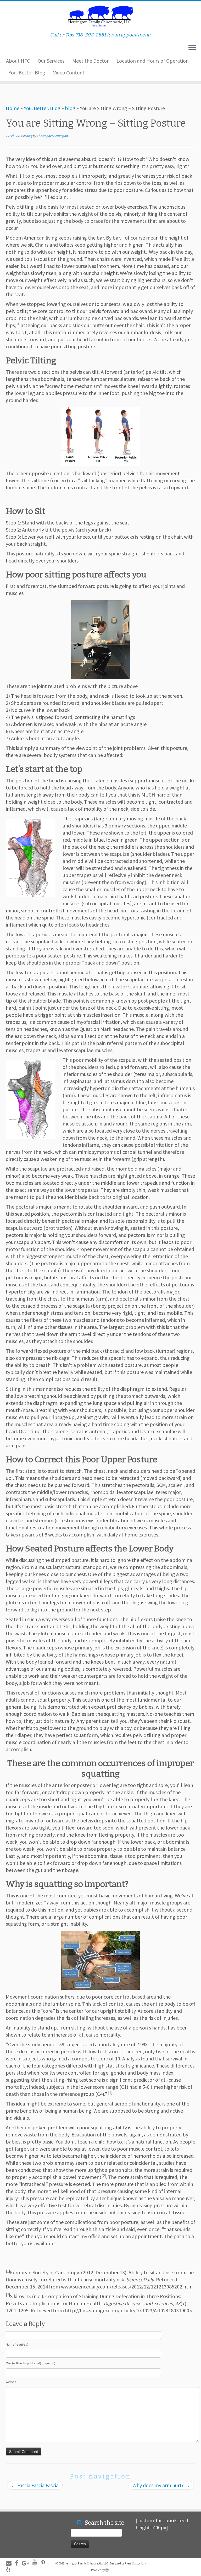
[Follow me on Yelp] (10, 2570)
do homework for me (23, 87)
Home (13, 108)
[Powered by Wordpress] (107, 2569)
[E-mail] (10, 2563)
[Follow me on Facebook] (18, 2563)
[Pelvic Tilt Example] (100, 437)
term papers (40, 2498)
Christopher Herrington (52, 136)
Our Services (51, 61)
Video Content (69, 72)
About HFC (18, 61)
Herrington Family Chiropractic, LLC (86, 2563)
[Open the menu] (192, 48)
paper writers (92, 2498)
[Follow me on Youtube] (37, 2563)
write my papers (169, 2498)
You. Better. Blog (27, 72)
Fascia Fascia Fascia (35, 2485)
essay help (66, 2498)
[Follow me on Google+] (27, 2563)
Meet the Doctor (90, 61)
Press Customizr (135, 2563)
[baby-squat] (100, 1960)
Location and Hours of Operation (153, 61)
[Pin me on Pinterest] (45, 2563)
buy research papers (129, 2498)
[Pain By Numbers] (100, 640)
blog (70, 108)
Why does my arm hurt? (161, 2485)
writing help (13, 2498)
